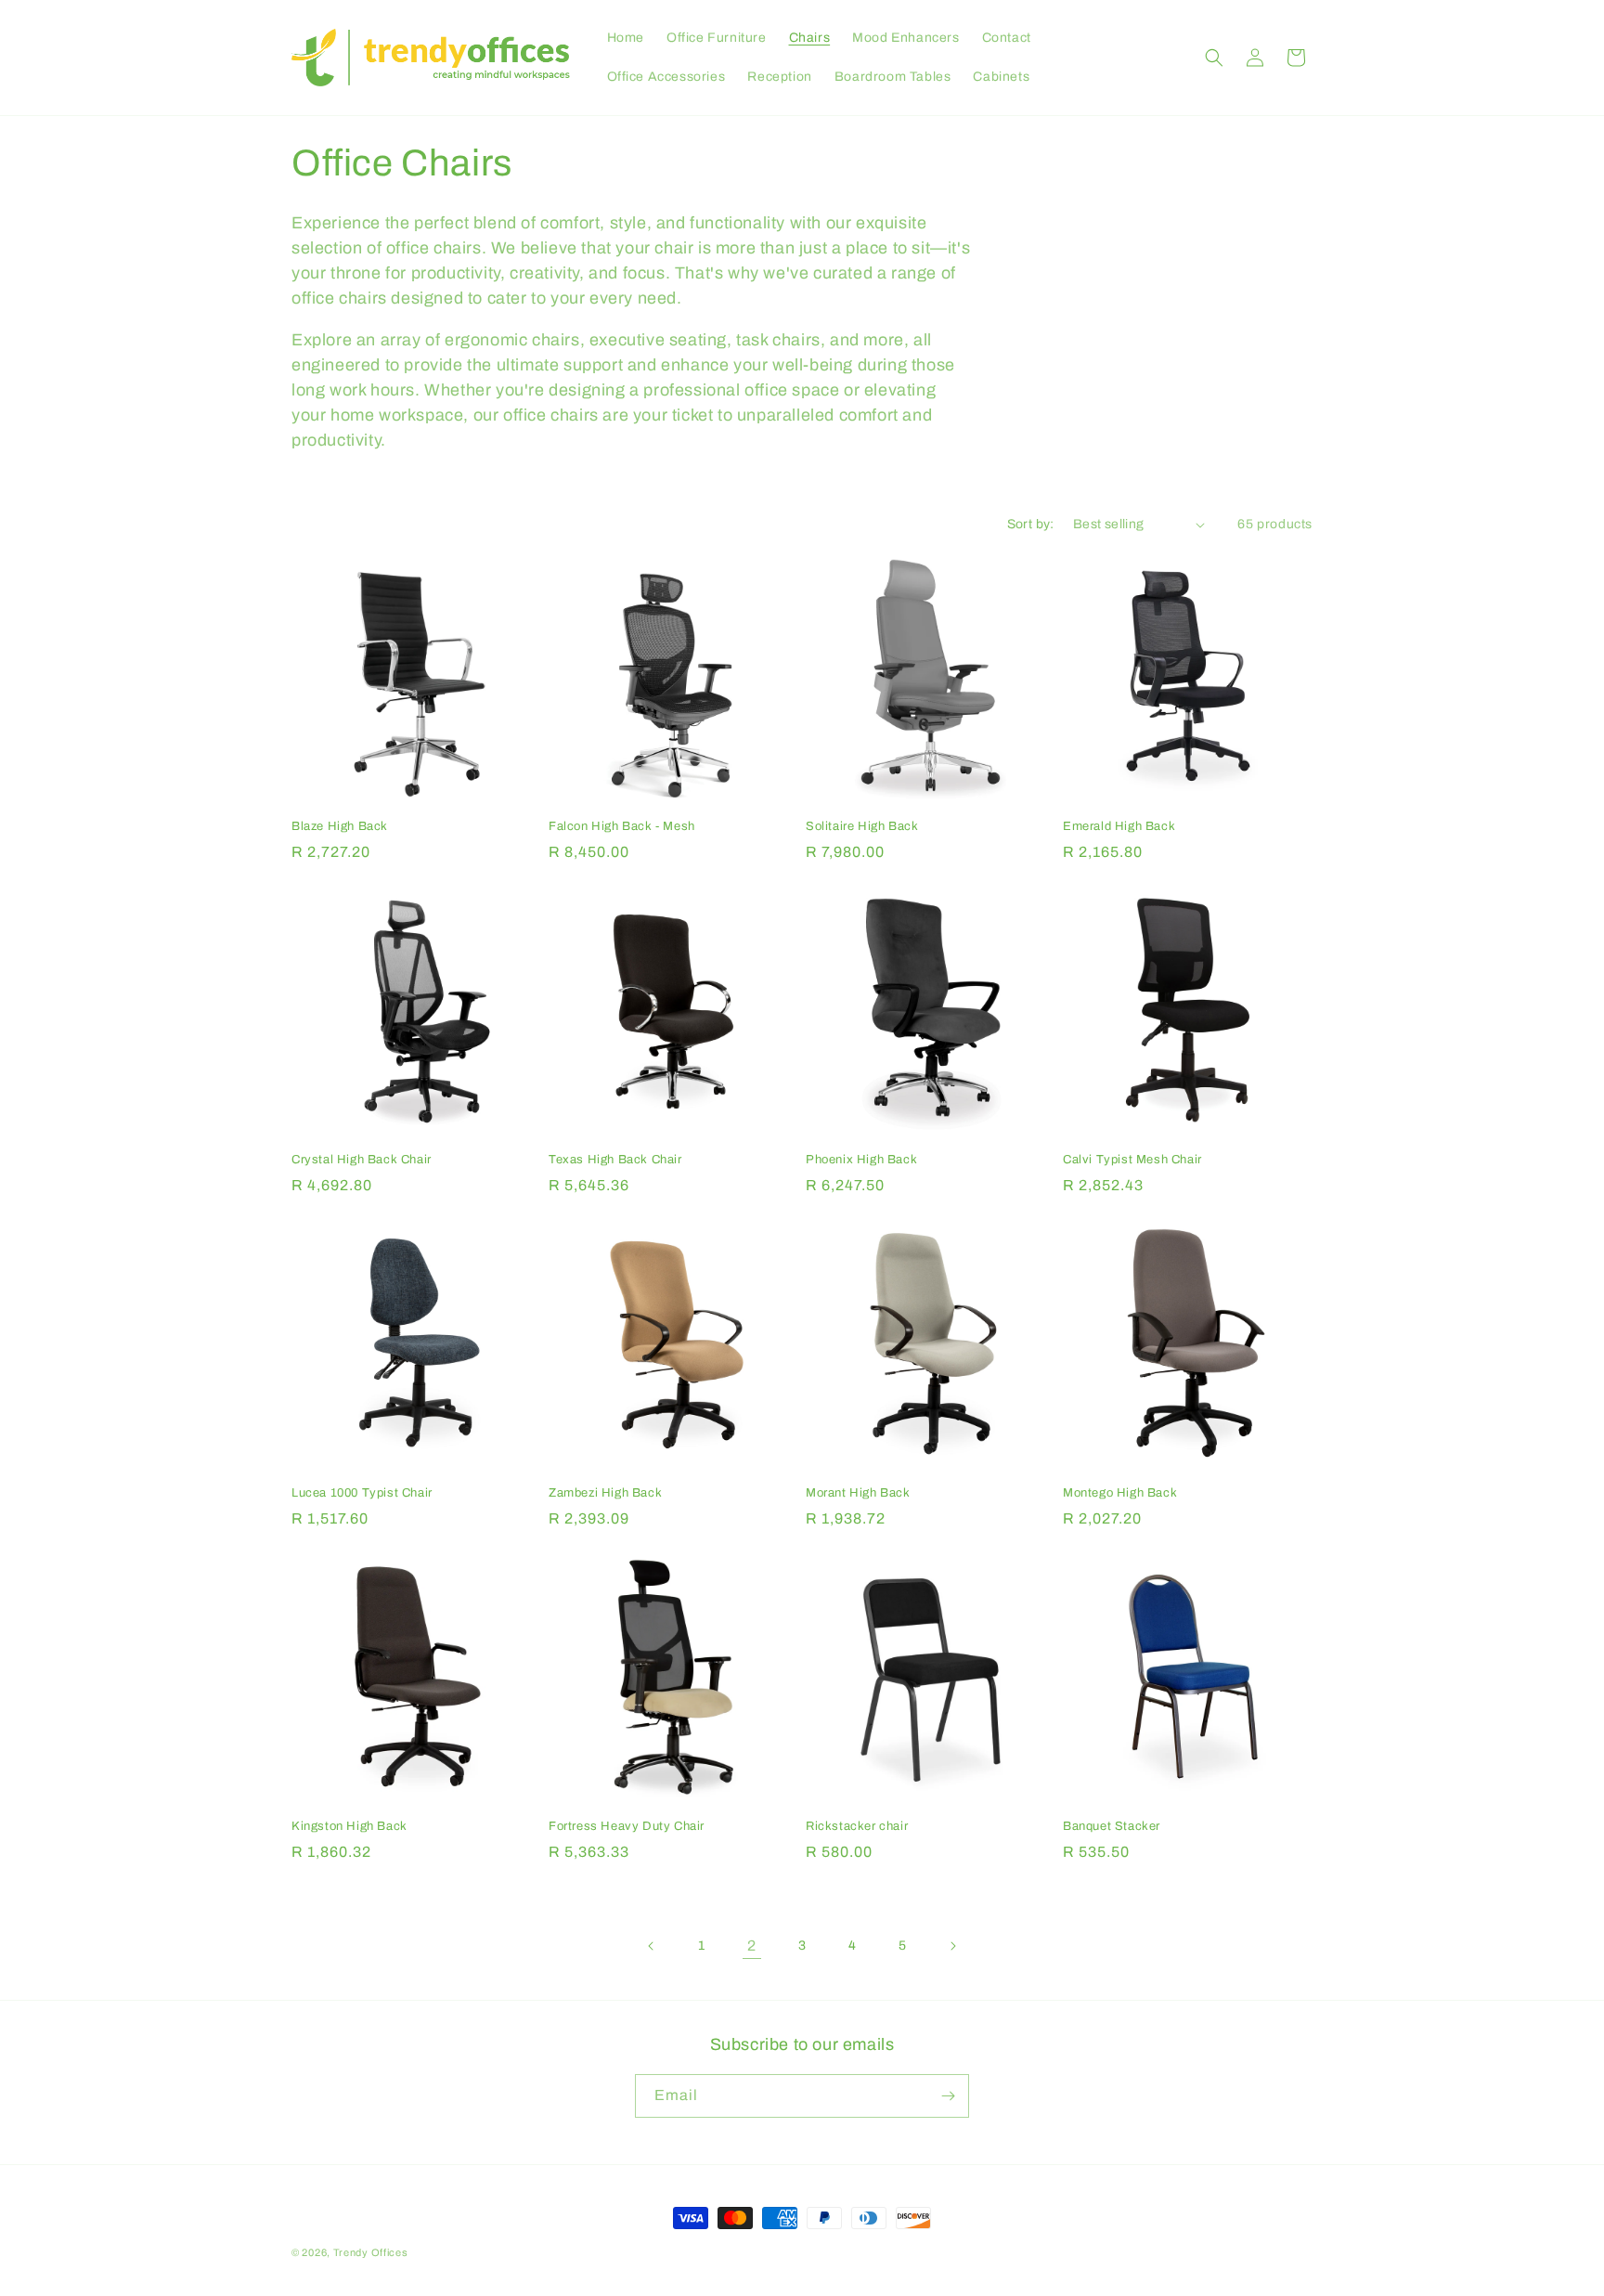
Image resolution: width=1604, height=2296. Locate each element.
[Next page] (952, 1946)
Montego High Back (1120, 1493)
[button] (1214, 58)
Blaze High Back (340, 826)
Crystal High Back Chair (362, 1160)
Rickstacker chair (857, 1826)
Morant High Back (858, 1493)
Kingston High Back (349, 1826)
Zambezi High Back (605, 1493)
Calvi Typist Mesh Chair (1132, 1160)
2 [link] (752, 1946)
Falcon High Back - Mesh (622, 826)
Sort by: (1031, 524)
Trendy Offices (371, 2252)
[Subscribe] (948, 2096)
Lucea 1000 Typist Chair (362, 1493)
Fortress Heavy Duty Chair (627, 1826)
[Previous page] (652, 1946)
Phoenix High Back (861, 1160)
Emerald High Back (1119, 826)
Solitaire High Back (862, 826)
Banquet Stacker (1112, 1826)
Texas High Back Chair (615, 1160)
